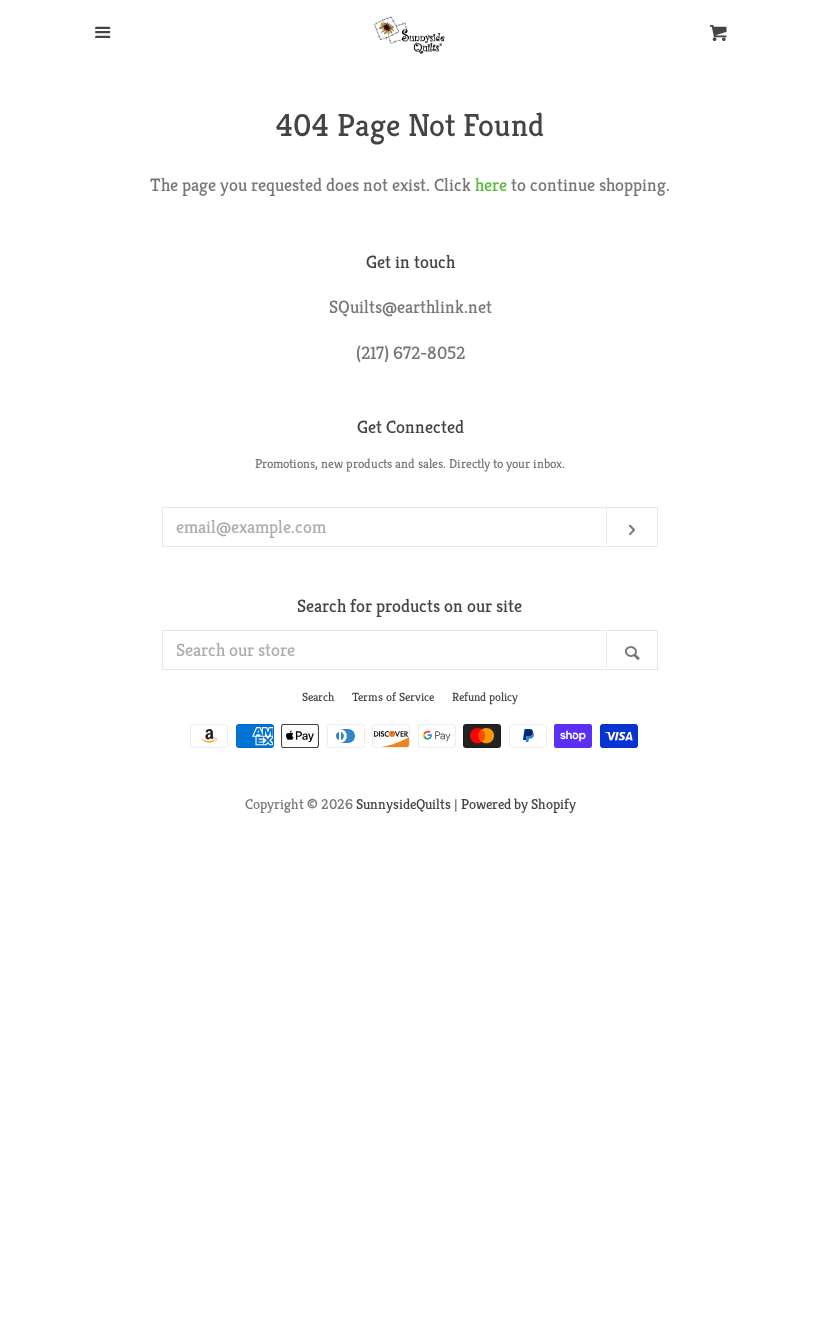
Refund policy (485, 696)
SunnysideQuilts (403, 804)
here (491, 184)
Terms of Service (393, 696)
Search (318, 696)
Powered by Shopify (518, 804)
